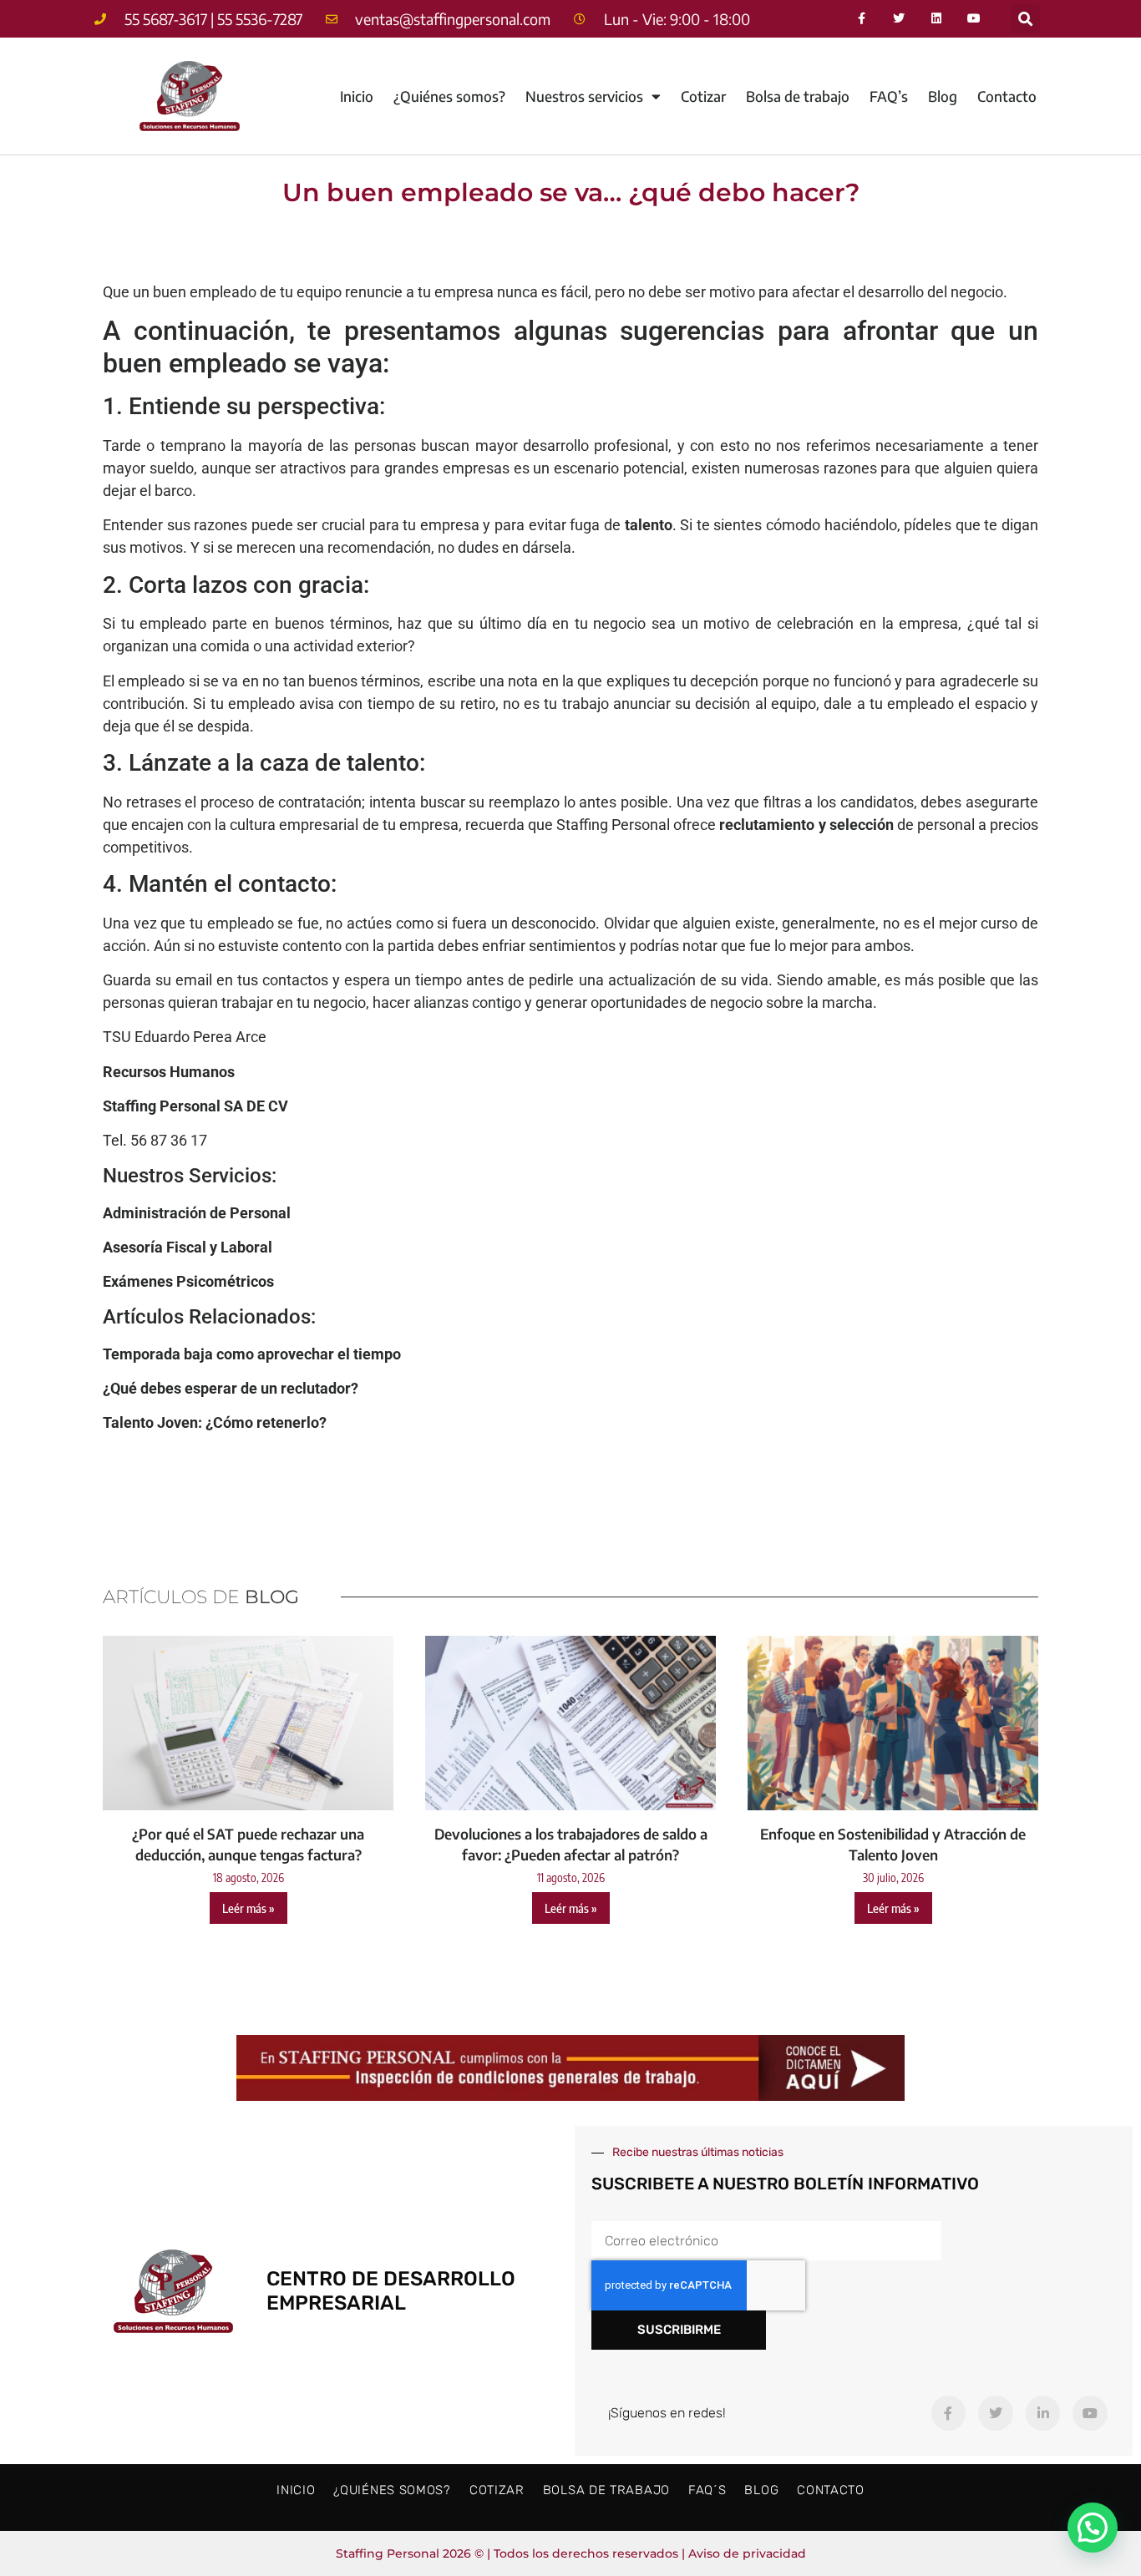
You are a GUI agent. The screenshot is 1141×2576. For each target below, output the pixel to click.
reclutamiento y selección (806, 825)
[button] (1025, 19)
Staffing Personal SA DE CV (195, 1106)
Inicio (357, 96)
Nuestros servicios (584, 96)
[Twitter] (899, 19)
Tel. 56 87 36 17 (155, 1140)
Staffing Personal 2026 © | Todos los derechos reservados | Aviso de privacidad (571, 2553)
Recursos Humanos (169, 1072)
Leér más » (248, 1908)
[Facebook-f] (862, 19)
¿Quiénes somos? (449, 96)
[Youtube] (974, 19)
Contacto (1007, 96)
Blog (943, 96)
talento (649, 525)
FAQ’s (889, 96)
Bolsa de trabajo (798, 96)
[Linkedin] (937, 19)
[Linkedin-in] (1043, 2413)
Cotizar (703, 96)
